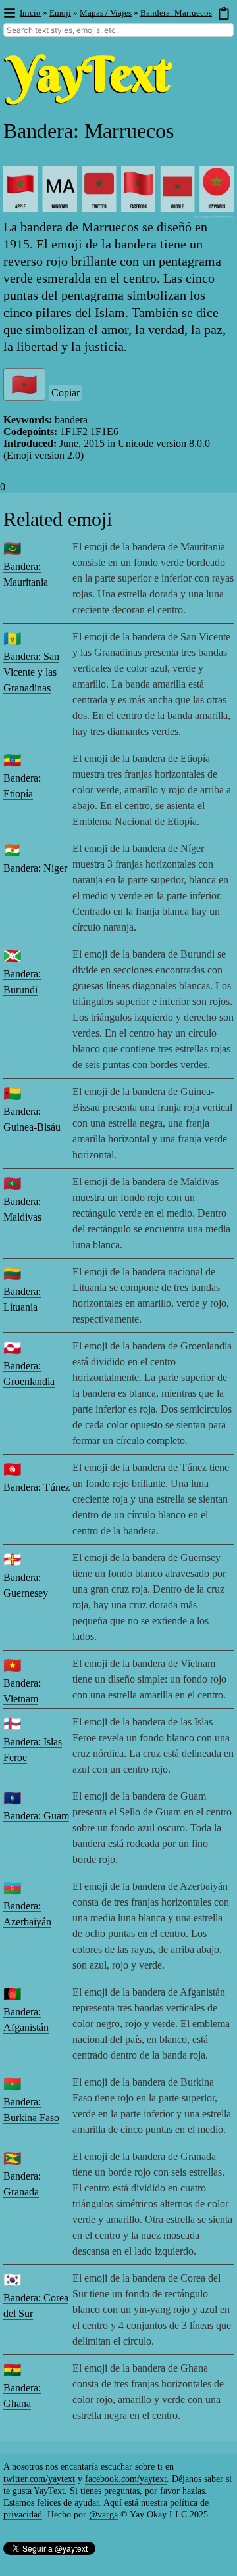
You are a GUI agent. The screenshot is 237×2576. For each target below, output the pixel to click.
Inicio (30, 13)
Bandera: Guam (36, 1816)
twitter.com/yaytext (39, 2479)
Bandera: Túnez (37, 1487)
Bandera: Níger (35, 868)
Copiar (66, 393)
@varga (103, 2515)
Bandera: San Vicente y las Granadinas (31, 672)
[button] (9, 13)
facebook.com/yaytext (126, 2479)
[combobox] (118, 30)
